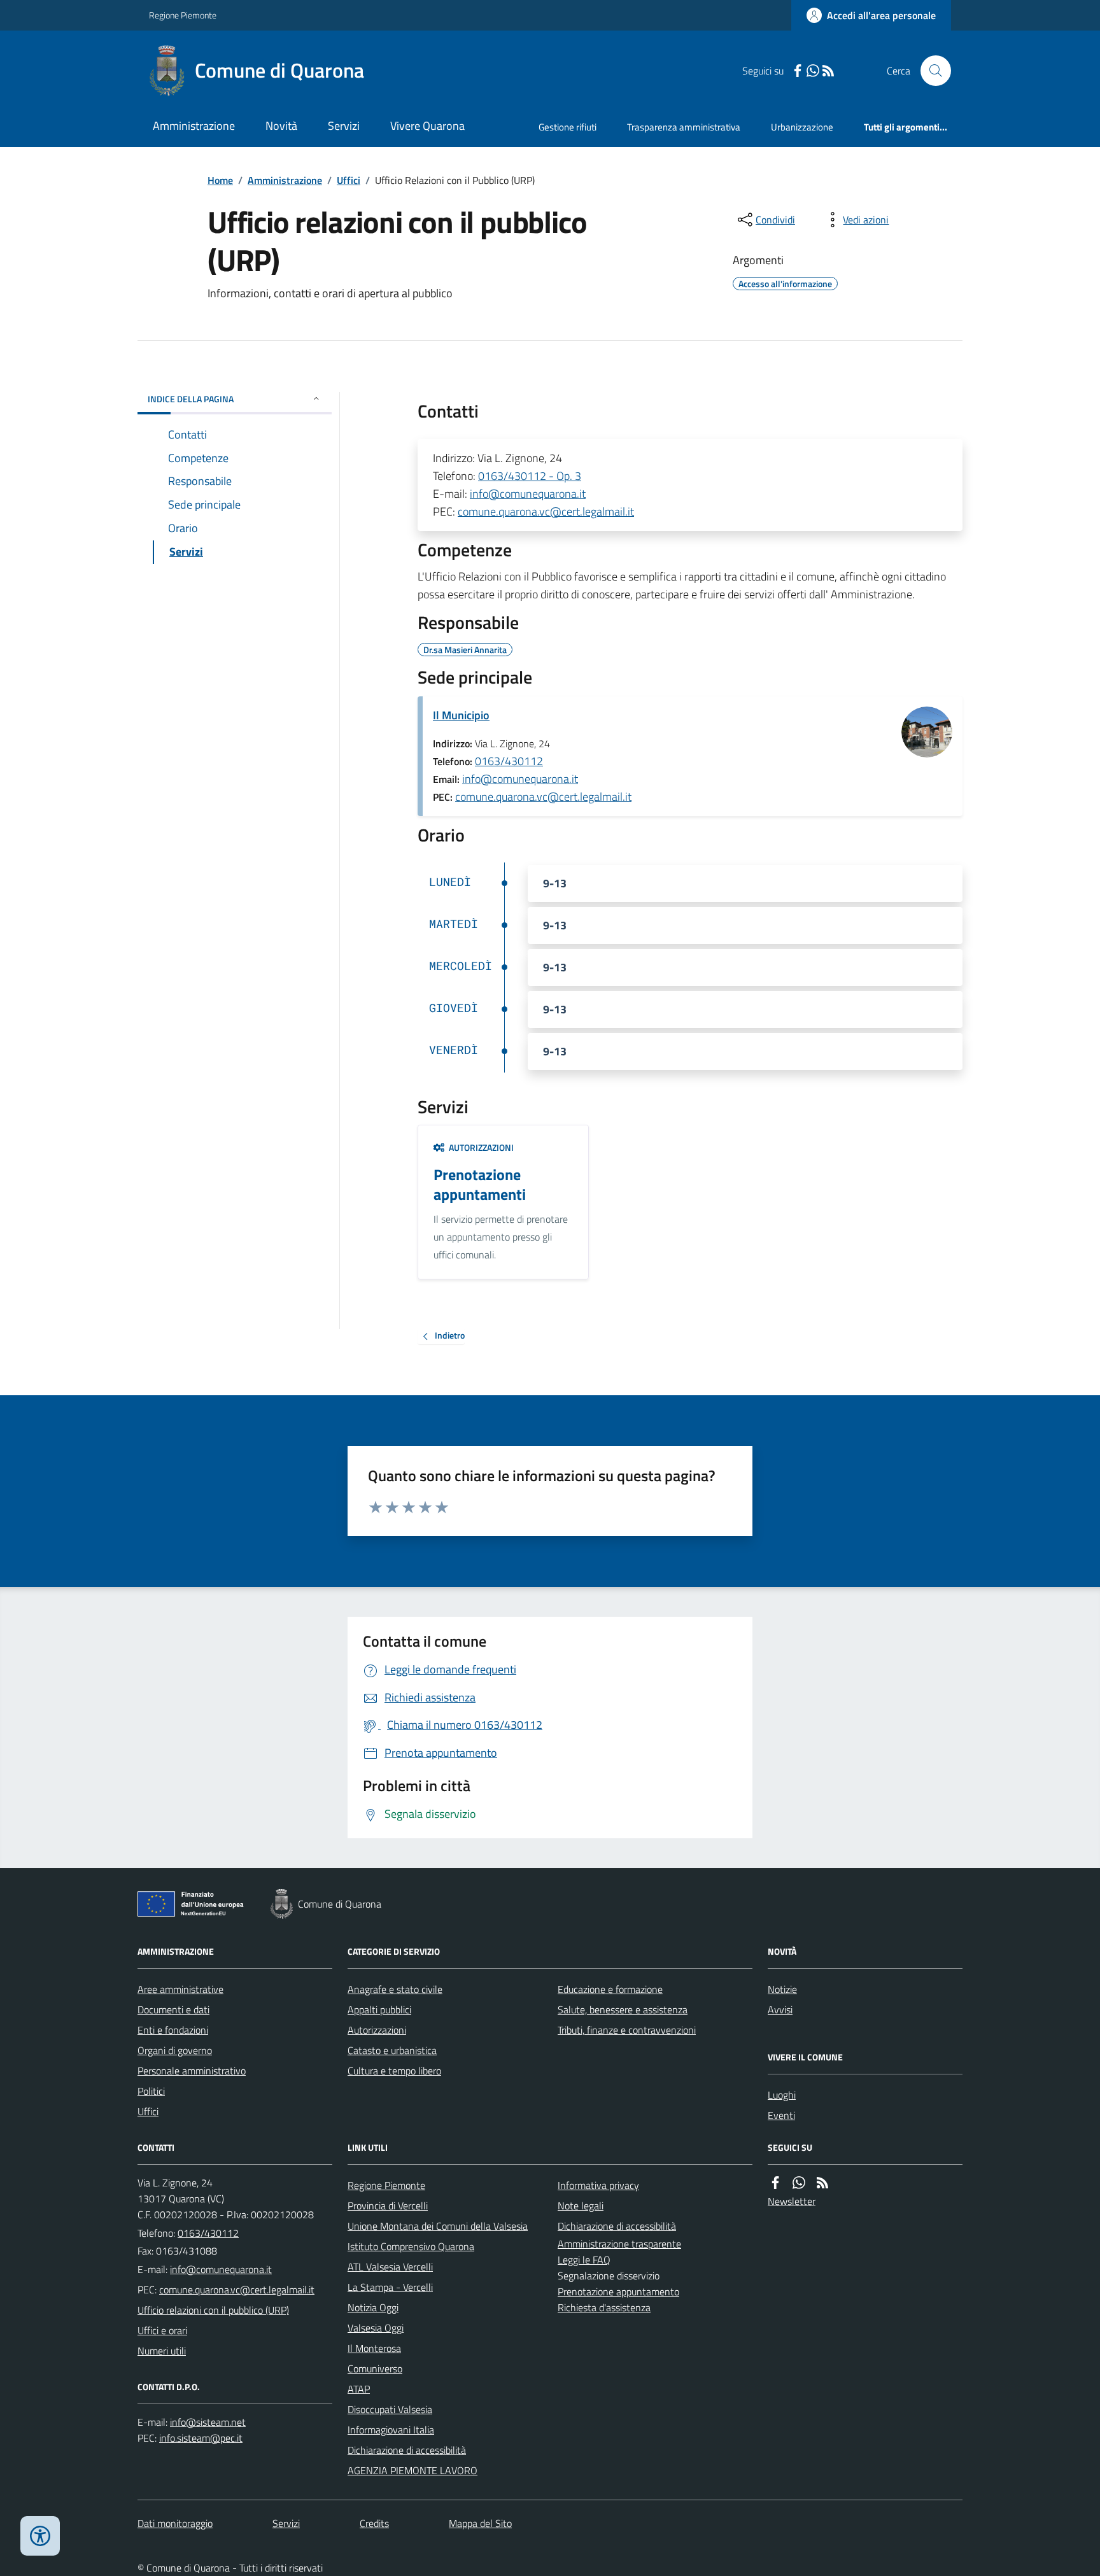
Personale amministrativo (192, 2071)
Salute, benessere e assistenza (623, 2009)
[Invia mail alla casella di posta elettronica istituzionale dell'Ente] (221, 2269)
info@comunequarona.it (528, 494)
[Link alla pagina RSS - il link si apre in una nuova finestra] (828, 71)
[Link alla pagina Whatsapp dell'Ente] (799, 2183)
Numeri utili (162, 2351)
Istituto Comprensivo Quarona (411, 2246)
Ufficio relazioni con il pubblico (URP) (213, 2310)
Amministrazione (194, 126)
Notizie (782, 1989)
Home (220, 180)
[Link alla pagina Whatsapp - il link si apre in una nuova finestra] (813, 71)
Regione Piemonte (183, 15)
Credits (374, 2523)
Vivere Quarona (427, 126)
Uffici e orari (162, 2330)
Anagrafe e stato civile (395, 1989)
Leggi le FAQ (584, 2260)
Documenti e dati (173, 2009)
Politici (151, 2091)
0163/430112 (509, 761)
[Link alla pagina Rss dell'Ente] (822, 2183)
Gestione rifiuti (568, 127)
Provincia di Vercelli (388, 2206)
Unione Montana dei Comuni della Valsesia (438, 2226)
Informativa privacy (598, 2185)
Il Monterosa (374, 2348)
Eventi (781, 2115)
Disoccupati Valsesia (390, 2409)
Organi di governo (175, 2050)
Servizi (344, 126)
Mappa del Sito (480, 2523)
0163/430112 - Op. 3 (530, 476)
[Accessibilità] (40, 2536)
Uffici (349, 180)
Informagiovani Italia (391, 2430)
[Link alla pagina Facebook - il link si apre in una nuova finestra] (798, 71)
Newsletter (792, 2201)
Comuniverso (375, 2368)
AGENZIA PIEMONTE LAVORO (412, 2470)
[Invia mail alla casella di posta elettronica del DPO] (208, 2422)
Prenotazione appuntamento (618, 2291)
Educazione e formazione (610, 1989)
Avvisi (780, 2009)
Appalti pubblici (379, 2009)
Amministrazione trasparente (619, 2244)
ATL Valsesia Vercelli (390, 2267)
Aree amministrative (180, 1989)
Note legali (581, 2206)
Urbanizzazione (802, 127)
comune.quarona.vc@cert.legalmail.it (546, 511)
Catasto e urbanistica (392, 2050)
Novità (281, 126)
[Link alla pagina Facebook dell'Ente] (775, 2183)
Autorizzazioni (377, 2030)
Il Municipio (461, 715)
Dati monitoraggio (175, 2523)
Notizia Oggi (373, 2307)
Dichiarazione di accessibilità (407, 2450)
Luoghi (782, 2095)
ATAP (359, 2389)
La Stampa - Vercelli (390, 2287)
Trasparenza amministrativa (684, 127)
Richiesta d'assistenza (604, 2307)
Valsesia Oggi (376, 2328)
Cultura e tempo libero (394, 2071)
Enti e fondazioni (173, 2030)
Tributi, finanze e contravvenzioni (627, 2030)
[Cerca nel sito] (931, 71)
